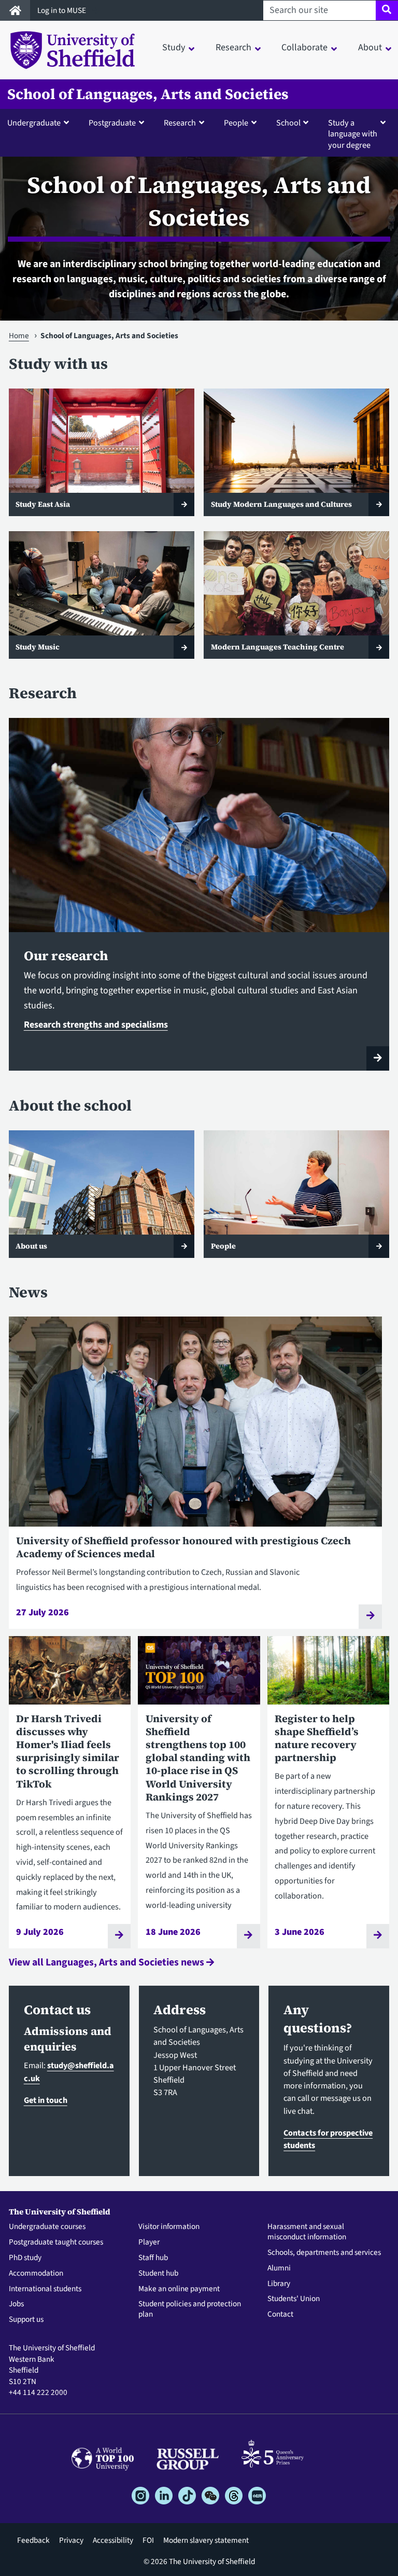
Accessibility (113, 2540)
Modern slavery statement (206, 2540)
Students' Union (294, 2299)
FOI (148, 2540)
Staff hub (153, 2258)
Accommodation (36, 2274)
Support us (26, 2320)
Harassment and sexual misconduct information (307, 2232)
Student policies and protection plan (190, 2309)
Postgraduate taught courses (56, 2242)
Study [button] (174, 47)
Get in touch (46, 2100)
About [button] (370, 47)
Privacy (71, 2540)
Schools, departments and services (324, 2253)
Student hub (158, 2274)
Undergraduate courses (47, 2227)
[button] (40, 122)
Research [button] (233, 47)
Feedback (33, 2540)
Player (149, 2242)
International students (45, 2289)
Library (279, 2284)
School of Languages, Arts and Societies (148, 94)
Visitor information (169, 2227)
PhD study (25, 2258)
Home (19, 336)
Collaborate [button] (304, 47)
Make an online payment (179, 2289)
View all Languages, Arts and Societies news (108, 1962)
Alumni (279, 2268)
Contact (280, 2315)
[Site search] (387, 10)
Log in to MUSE (62, 10)
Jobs (16, 2304)
